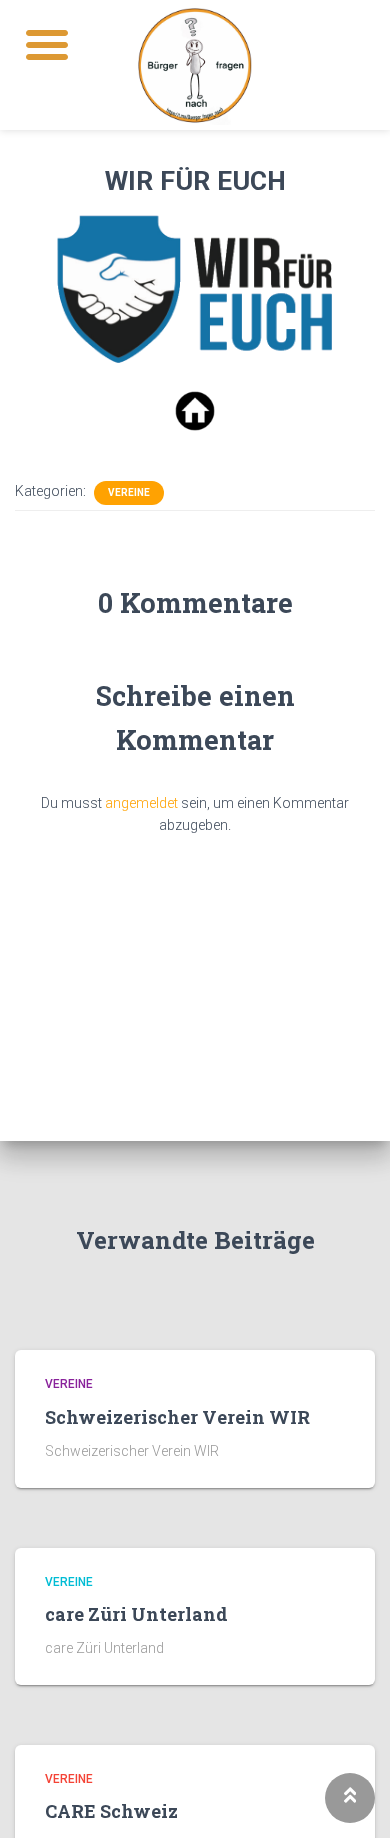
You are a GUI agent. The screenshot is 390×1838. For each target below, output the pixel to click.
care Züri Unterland (136, 1614)
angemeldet (141, 803)
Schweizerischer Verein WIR (177, 1417)
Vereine (129, 492)
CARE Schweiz (111, 1811)
